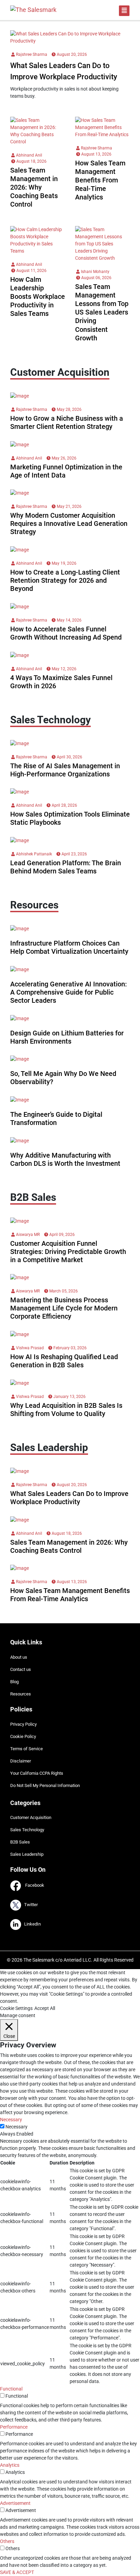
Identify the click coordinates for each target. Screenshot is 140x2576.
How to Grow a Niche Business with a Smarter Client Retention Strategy (67, 422)
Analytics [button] (10, 2465)
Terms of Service (27, 1749)
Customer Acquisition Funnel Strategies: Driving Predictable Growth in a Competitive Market (68, 1252)
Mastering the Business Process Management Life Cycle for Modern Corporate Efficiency (64, 1308)
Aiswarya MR (27, 1235)
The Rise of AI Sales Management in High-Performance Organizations (65, 770)
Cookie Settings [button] (16, 2008)
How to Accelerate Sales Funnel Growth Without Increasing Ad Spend (66, 633)
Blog (14, 1682)
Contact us (21, 1669)
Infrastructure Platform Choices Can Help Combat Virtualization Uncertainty (69, 947)
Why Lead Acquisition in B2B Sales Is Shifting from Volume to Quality (66, 1410)
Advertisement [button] (15, 2503)
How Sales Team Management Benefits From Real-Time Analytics (100, 180)
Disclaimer (21, 1761)
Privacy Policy (23, 1724)
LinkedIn (31, 1924)
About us (19, 1657)
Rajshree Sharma (31, 54)
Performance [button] (14, 2427)
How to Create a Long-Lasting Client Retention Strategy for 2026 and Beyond (65, 580)
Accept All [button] (45, 2008)
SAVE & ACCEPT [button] (17, 2572)
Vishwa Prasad (29, 1348)
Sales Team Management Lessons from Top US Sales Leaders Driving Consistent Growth (102, 312)
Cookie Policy (23, 1736)
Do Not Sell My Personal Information (45, 1785)
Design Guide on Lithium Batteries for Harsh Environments (67, 1037)
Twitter (29, 1905)
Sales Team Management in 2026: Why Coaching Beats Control (34, 187)
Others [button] (7, 2541)
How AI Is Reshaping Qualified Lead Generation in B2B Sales (64, 1361)
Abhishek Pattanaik (33, 854)
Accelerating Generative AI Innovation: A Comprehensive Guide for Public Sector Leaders (68, 992)
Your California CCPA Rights (37, 1773)
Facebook (33, 1885)
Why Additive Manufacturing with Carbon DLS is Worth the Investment (65, 1159)
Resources (21, 1694)
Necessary (16, 2127)
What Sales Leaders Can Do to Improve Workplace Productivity (69, 1498)
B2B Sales (20, 1842)
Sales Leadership (27, 1854)
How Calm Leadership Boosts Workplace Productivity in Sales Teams (38, 297)
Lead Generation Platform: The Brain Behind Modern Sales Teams (66, 867)
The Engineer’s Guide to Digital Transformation (56, 1118)
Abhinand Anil (29, 155)
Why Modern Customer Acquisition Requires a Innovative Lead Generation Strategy (69, 524)
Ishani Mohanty (95, 272)
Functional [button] (11, 2389)
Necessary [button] (11, 2120)
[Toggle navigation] (124, 11)
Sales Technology (27, 1830)
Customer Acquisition (31, 1817)
